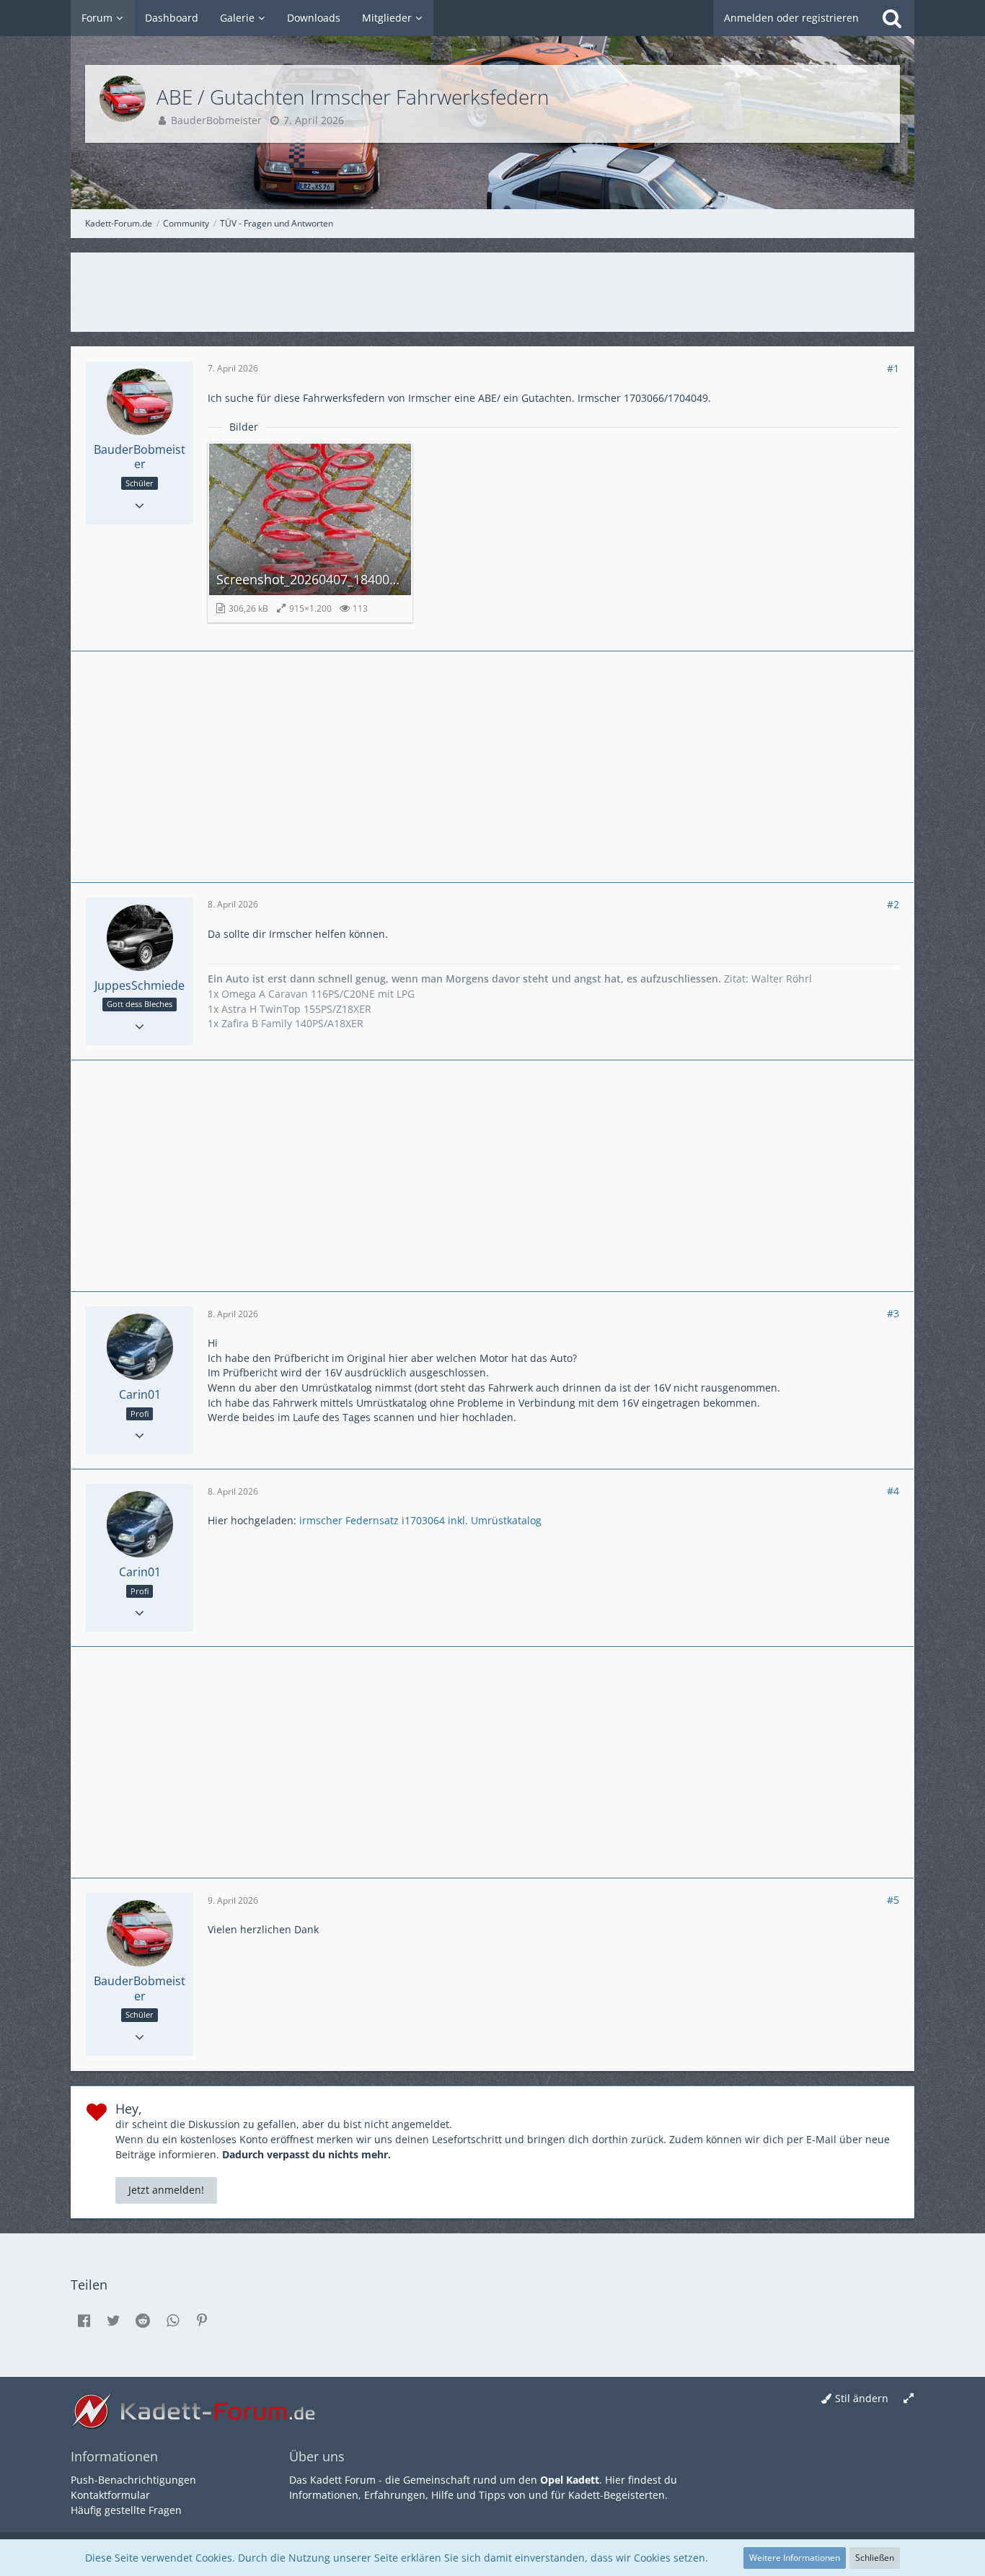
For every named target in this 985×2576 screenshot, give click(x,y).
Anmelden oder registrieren (791, 18)
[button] (84, 2321)
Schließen (875, 2558)
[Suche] (892, 18)
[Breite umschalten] (909, 2399)
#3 (893, 1313)
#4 (893, 1491)
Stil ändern (862, 2398)
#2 (893, 904)
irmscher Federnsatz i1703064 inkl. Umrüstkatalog (420, 1520)
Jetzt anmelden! (166, 2190)
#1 (893, 368)
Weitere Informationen (795, 2558)
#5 (893, 1900)
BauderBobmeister (216, 120)
